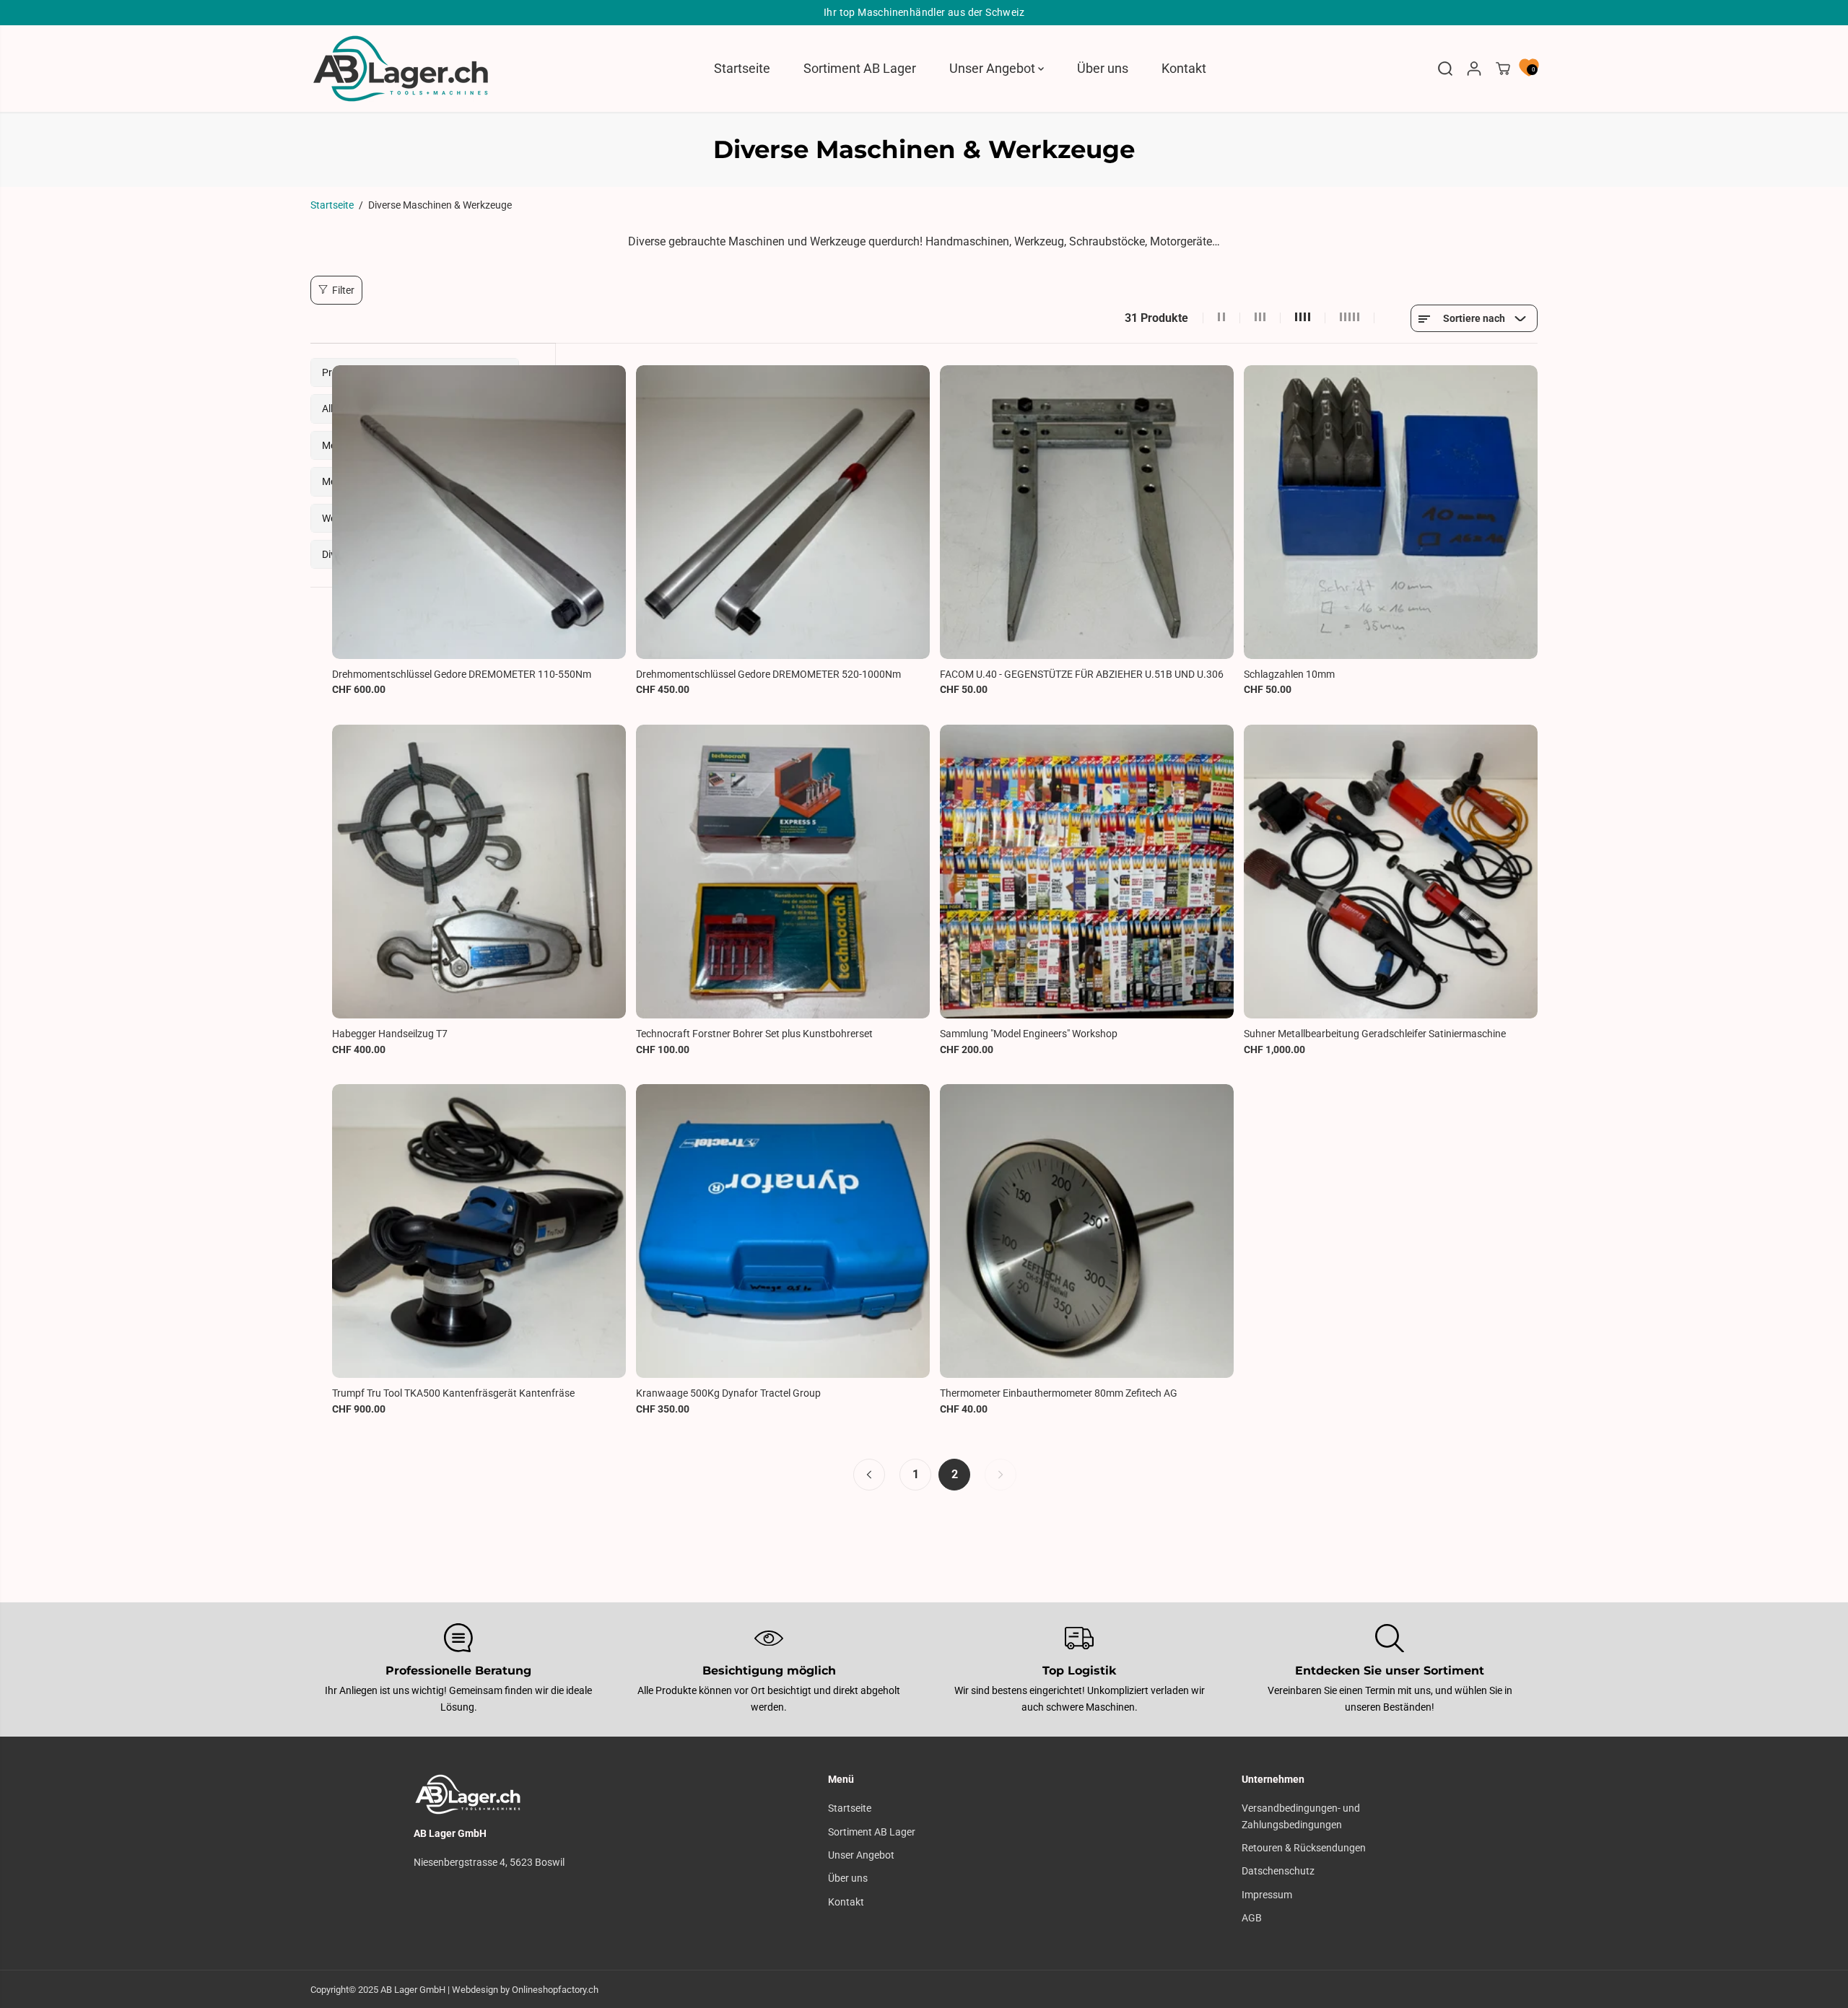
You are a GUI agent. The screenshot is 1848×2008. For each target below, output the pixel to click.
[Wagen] (1503, 69)
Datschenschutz (1278, 1871)
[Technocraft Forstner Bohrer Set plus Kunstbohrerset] (783, 872)
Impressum (1267, 1895)
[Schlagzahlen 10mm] (1391, 512)
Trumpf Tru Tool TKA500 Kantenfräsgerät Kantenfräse (453, 1393)
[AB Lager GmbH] (401, 69)
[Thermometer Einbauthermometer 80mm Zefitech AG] (1087, 1231)
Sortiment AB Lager (860, 68)
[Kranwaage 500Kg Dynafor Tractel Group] (783, 1231)
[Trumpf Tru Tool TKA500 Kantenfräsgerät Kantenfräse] (479, 1231)
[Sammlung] (1087, 872)
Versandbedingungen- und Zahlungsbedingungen (1301, 1816)
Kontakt (1184, 68)
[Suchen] (1445, 69)
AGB (1252, 1918)
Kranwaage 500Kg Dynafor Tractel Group (728, 1393)
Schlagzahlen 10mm (1289, 674)
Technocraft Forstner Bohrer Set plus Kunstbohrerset (754, 1034)
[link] (510, 1794)
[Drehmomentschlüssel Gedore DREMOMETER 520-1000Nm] (783, 512)
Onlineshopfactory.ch (555, 1990)
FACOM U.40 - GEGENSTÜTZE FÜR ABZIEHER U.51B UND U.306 (1082, 674)
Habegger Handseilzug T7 (390, 1034)
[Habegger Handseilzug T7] (479, 872)
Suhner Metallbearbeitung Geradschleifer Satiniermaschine (1375, 1034)
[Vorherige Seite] (869, 1475)
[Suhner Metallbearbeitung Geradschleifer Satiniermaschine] (1391, 872)
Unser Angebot (994, 68)
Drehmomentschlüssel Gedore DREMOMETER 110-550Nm (462, 674)
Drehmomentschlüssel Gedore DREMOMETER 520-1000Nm (768, 674)
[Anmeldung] (1474, 69)
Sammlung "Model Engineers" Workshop (1029, 1034)
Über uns (1103, 68)
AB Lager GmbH (413, 1990)
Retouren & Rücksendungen (1304, 1848)
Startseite (742, 68)
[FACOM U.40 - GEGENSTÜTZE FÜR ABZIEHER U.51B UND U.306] (1087, 512)
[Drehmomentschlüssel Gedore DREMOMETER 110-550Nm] (479, 512)
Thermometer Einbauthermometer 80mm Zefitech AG (1059, 1393)
